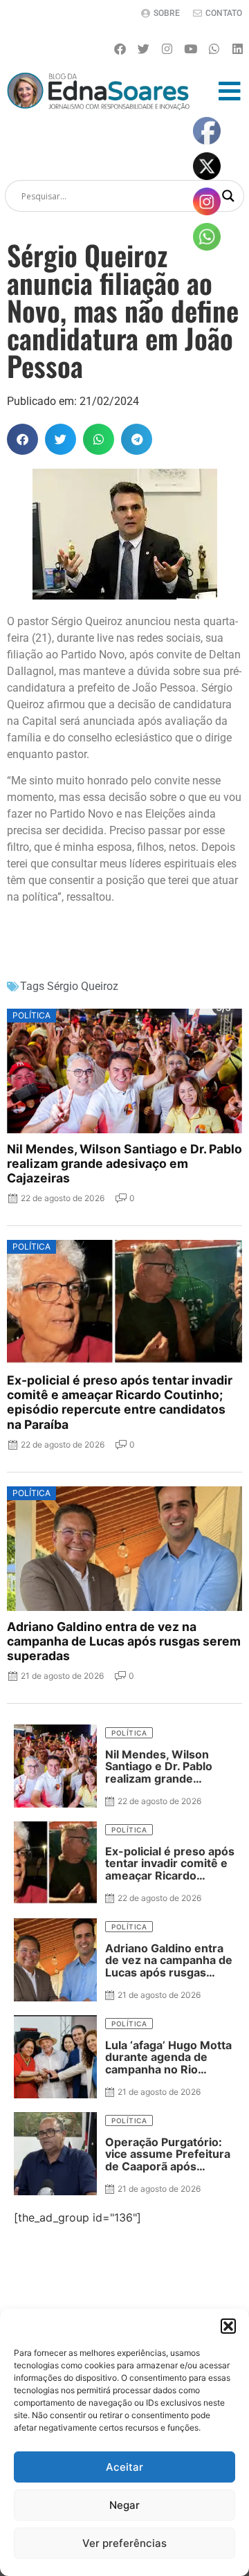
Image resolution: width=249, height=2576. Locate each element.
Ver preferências (124, 2543)
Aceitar (124, 2467)
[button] (228, 2326)
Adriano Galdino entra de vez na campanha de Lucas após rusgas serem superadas (124, 1641)
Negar (124, 2505)
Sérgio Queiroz (83, 986)
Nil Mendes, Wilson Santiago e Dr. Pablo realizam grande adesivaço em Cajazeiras (124, 1163)
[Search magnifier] (228, 196)
